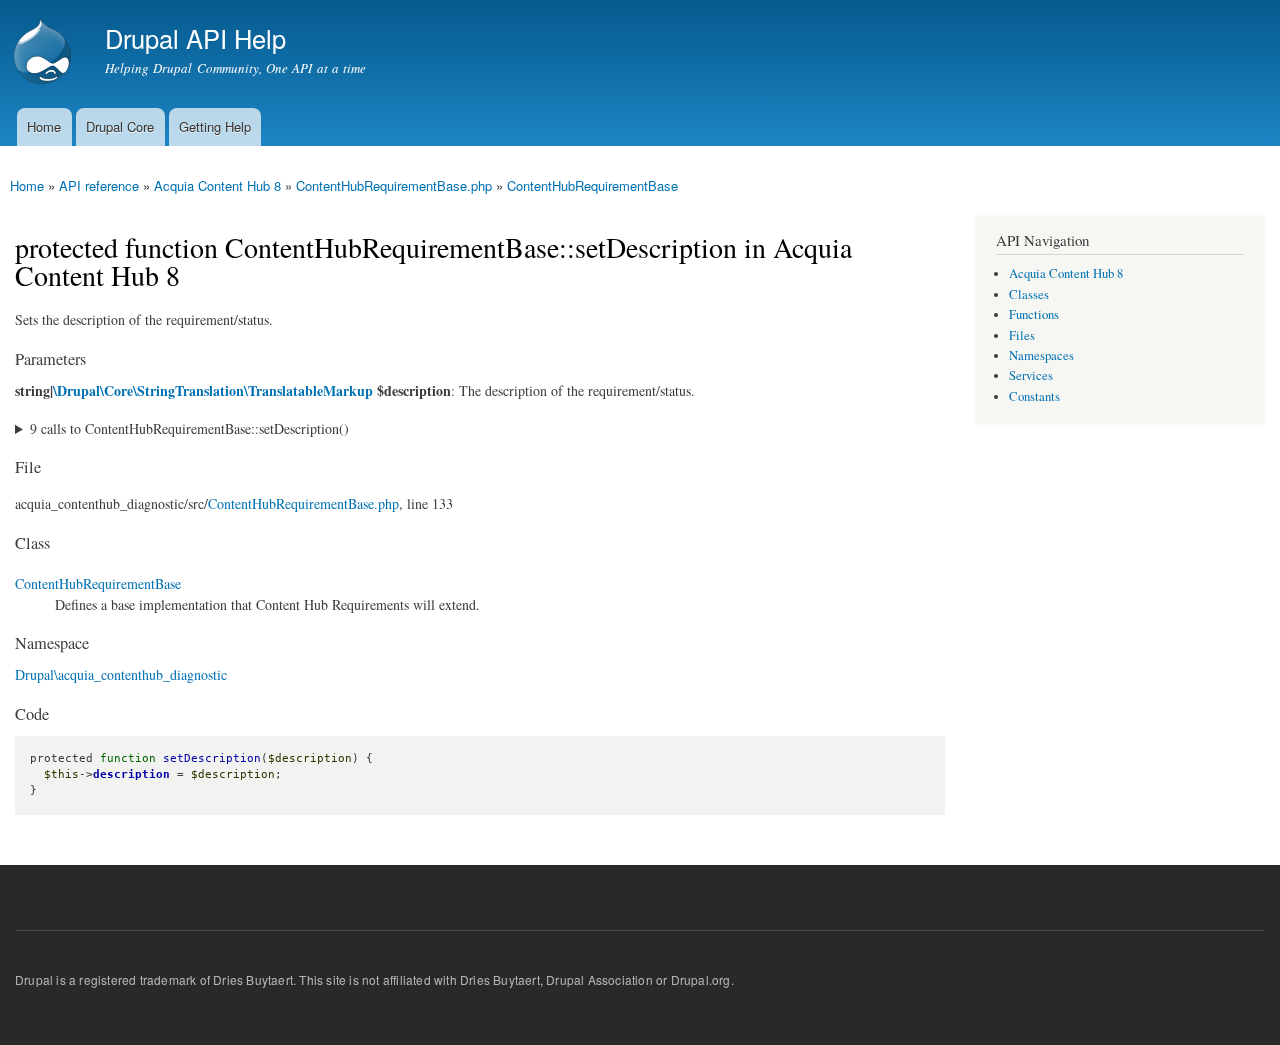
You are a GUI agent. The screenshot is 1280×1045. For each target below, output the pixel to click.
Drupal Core (120, 126)
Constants (1034, 396)
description (131, 774)
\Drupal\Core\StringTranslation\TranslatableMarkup (213, 390)
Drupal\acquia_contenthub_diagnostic (121, 674)
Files (1022, 335)
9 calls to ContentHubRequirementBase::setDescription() (189, 428)
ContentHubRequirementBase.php (394, 185)
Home (44, 126)
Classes (1029, 294)
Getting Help (215, 126)
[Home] (45, 54)
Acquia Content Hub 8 (217, 185)
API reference (99, 185)
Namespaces (1041, 355)
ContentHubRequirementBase (592, 185)
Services (1031, 375)
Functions (1034, 314)
